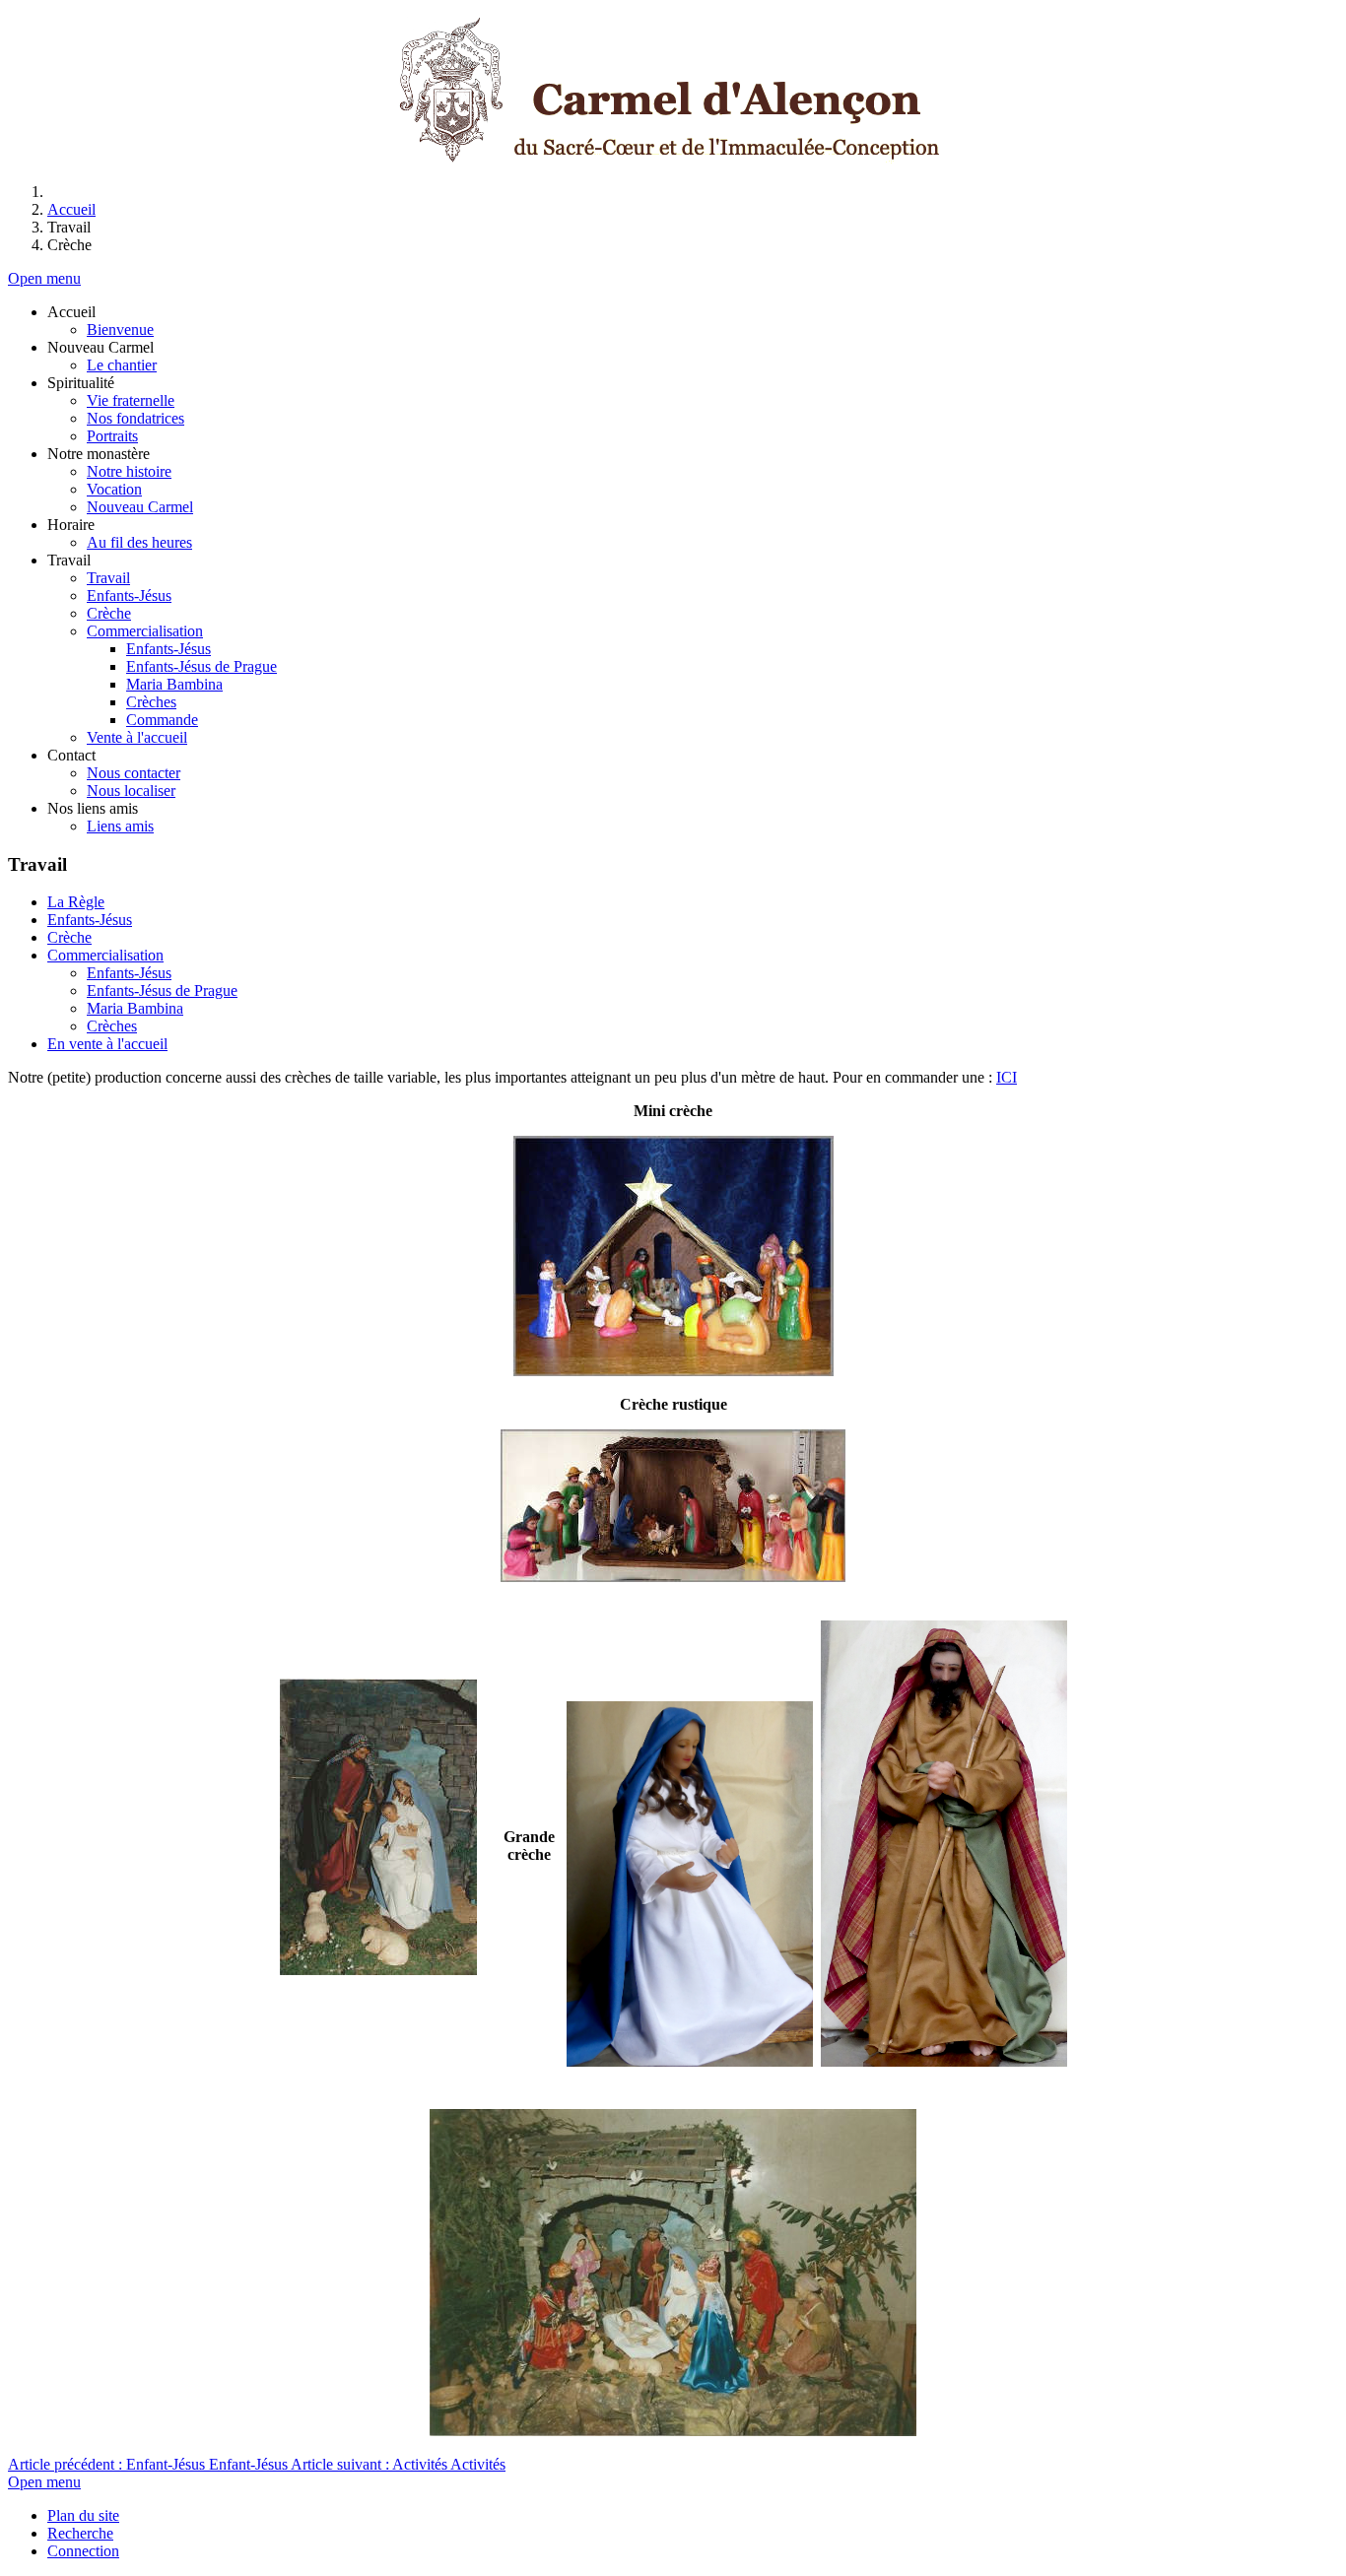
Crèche (69, 937)
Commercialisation (105, 955)
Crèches (112, 1026)
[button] (71, 312)
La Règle (76, 902)
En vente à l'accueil (107, 1044)
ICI (1007, 1077)
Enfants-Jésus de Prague (162, 991)
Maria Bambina (135, 1008)
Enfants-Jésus (90, 920)
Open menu (44, 278)
